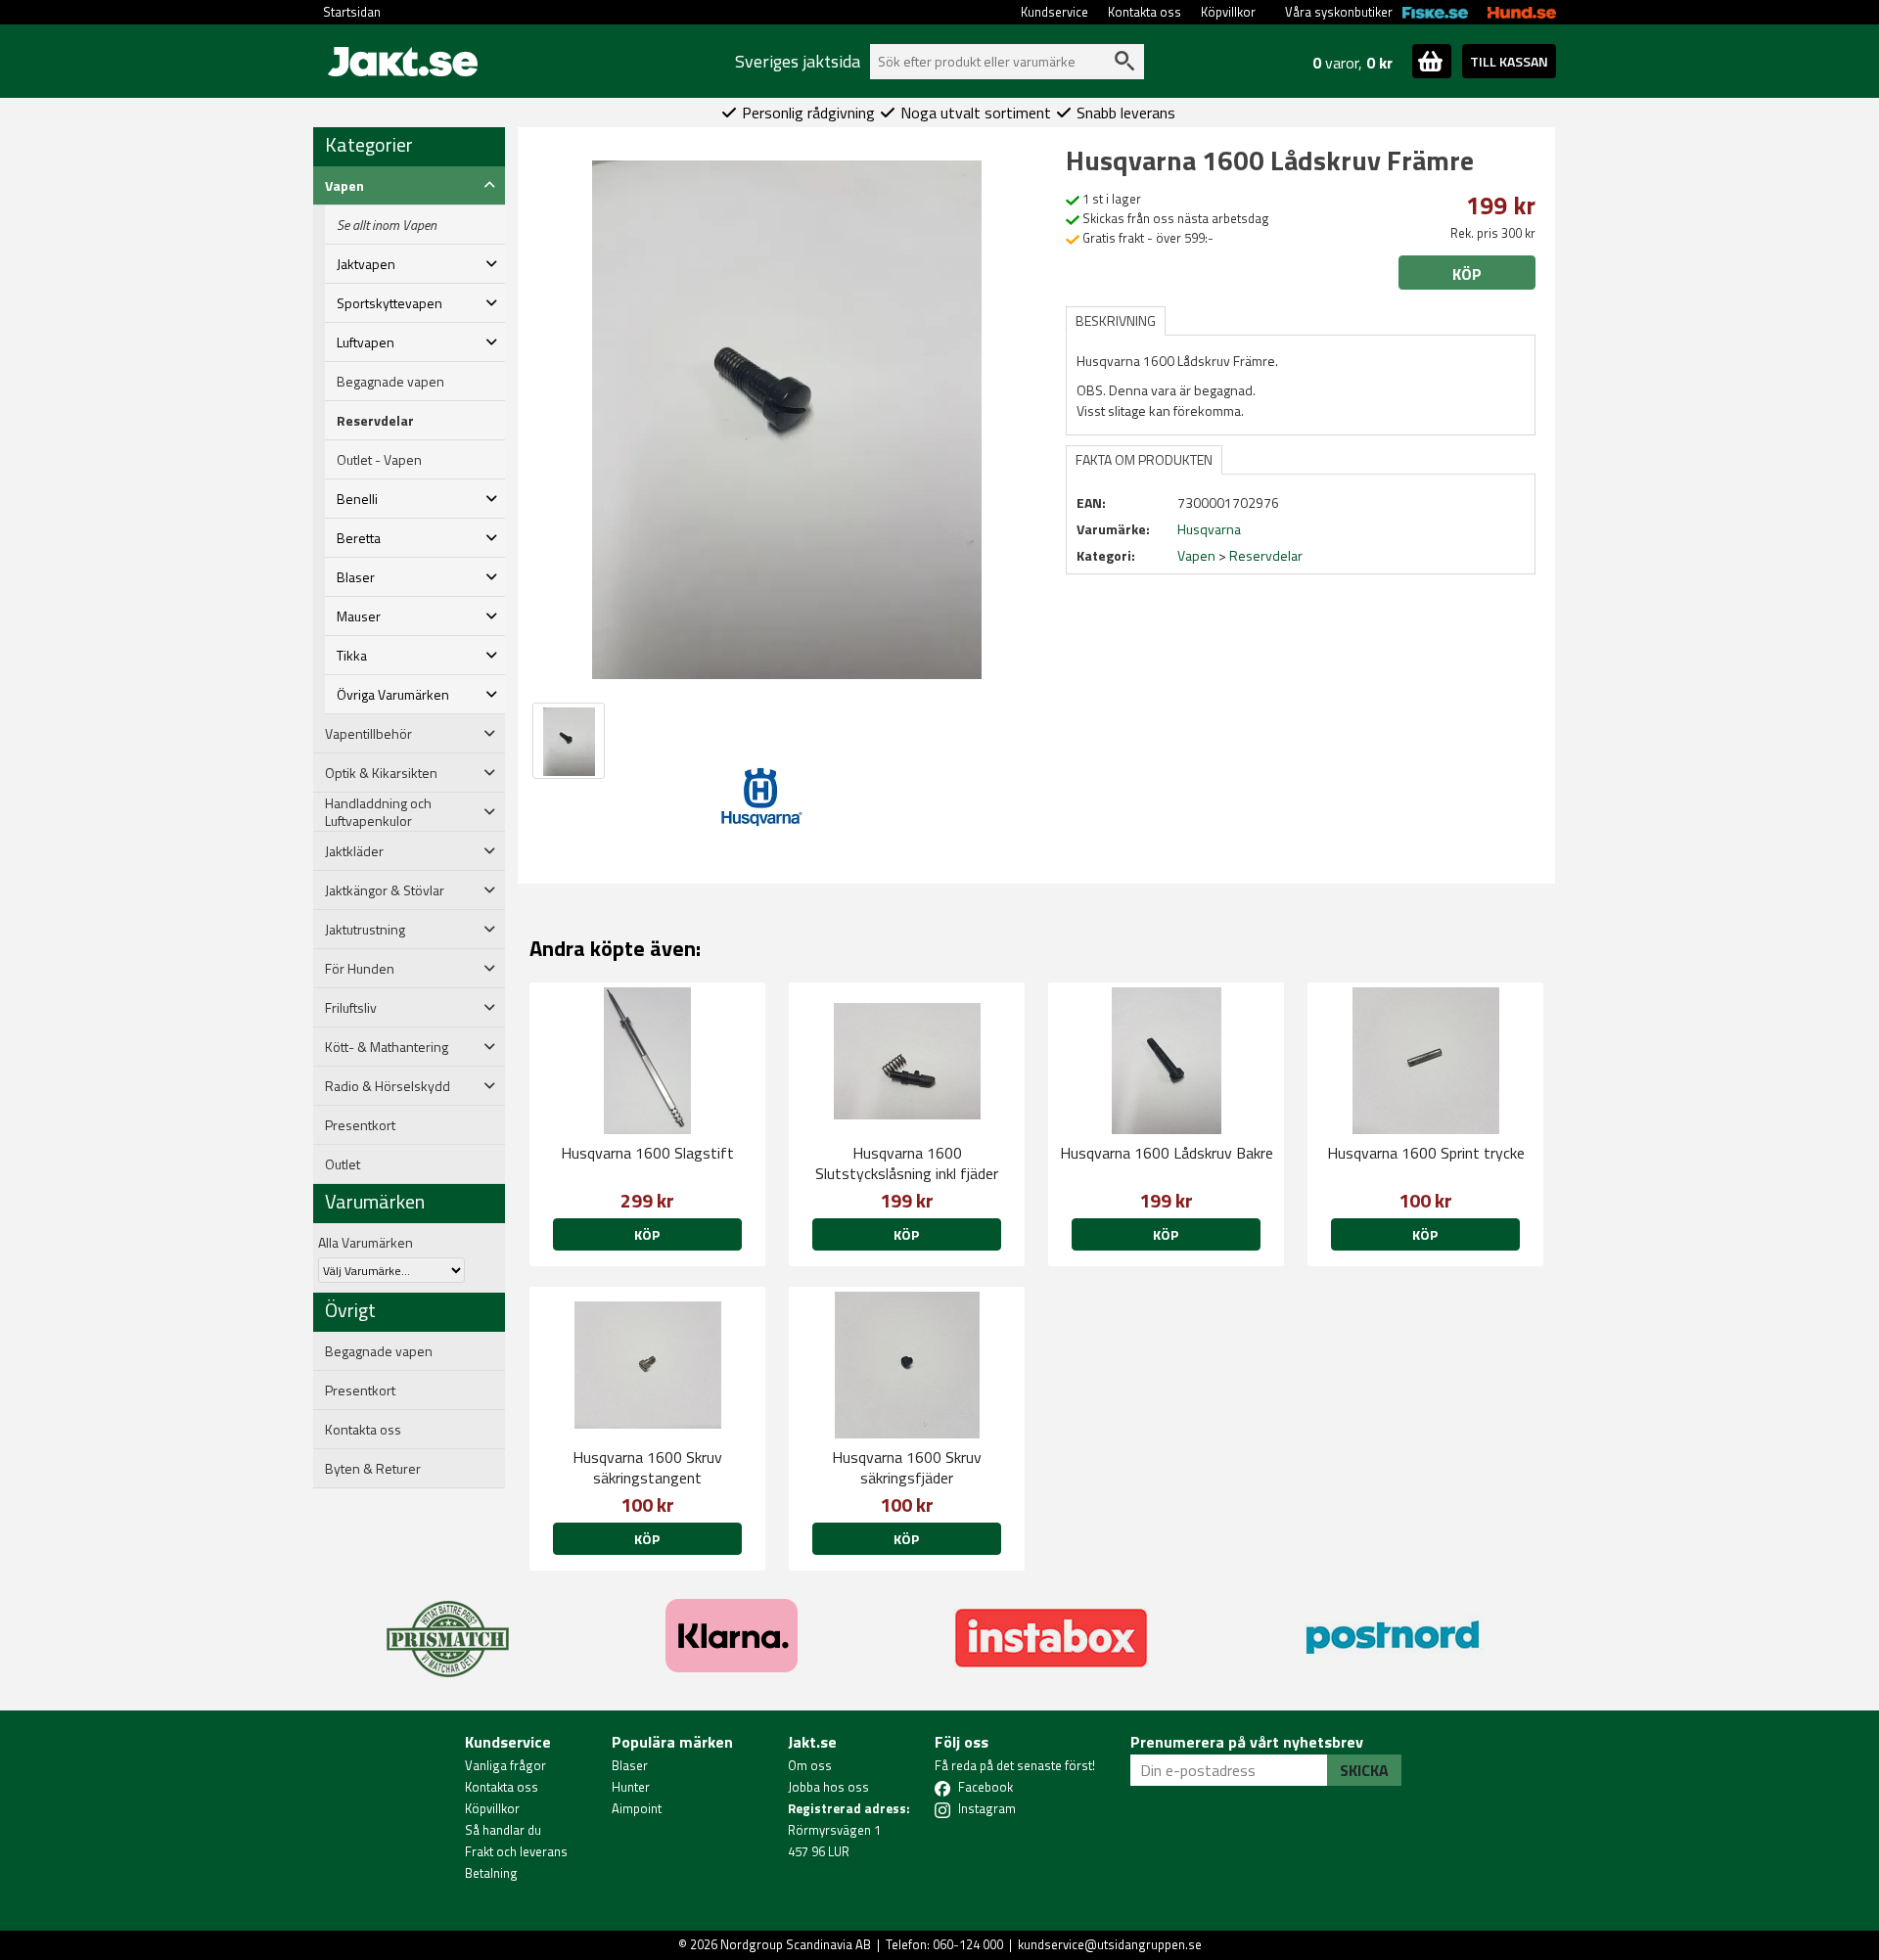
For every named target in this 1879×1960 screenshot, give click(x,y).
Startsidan (352, 12)
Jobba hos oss (828, 1787)
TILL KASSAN (1509, 61)
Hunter (631, 1787)
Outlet (343, 1164)
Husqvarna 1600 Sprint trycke (1426, 1153)
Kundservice (1054, 12)
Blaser (630, 1765)
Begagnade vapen (390, 382)
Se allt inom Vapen (387, 225)
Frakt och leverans (516, 1851)
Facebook (985, 1787)
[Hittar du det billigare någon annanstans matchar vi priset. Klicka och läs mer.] (448, 1627)
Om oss (810, 1765)
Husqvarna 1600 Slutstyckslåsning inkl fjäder (907, 1163)
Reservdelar (375, 421)
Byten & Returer (373, 1469)
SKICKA (1364, 1770)
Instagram (987, 1808)
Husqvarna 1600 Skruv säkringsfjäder (907, 1467)
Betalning (491, 1873)
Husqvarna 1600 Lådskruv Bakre (1167, 1153)
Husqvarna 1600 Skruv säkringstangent (647, 1467)
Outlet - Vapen (379, 460)
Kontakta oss (1145, 12)
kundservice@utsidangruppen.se (1110, 1944)
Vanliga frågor (505, 1765)
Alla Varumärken (366, 1242)
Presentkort (360, 1125)
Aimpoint (637, 1808)
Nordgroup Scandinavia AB (796, 1944)
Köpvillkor (1228, 12)
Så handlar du (503, 1830)
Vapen (1196, 555)
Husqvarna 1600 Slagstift (647, 1153)
